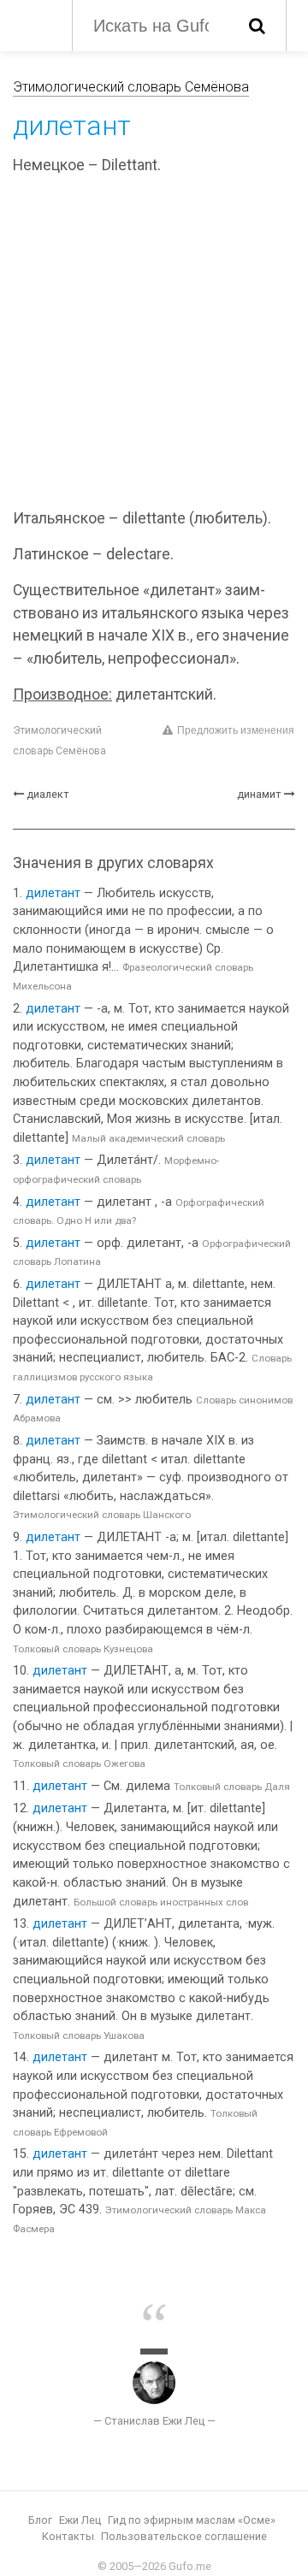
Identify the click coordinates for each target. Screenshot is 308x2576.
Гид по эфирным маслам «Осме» (192, 2520)
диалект (48, 794)
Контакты (68, 2536)
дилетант (53, 893)
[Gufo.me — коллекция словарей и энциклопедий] (34, 24)
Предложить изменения (236, 730)
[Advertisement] (154, 345)
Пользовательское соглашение (184, 2536)
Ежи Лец (80, 2520)
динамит (259, 794)
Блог (40, 2520)
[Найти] (257, 26)
